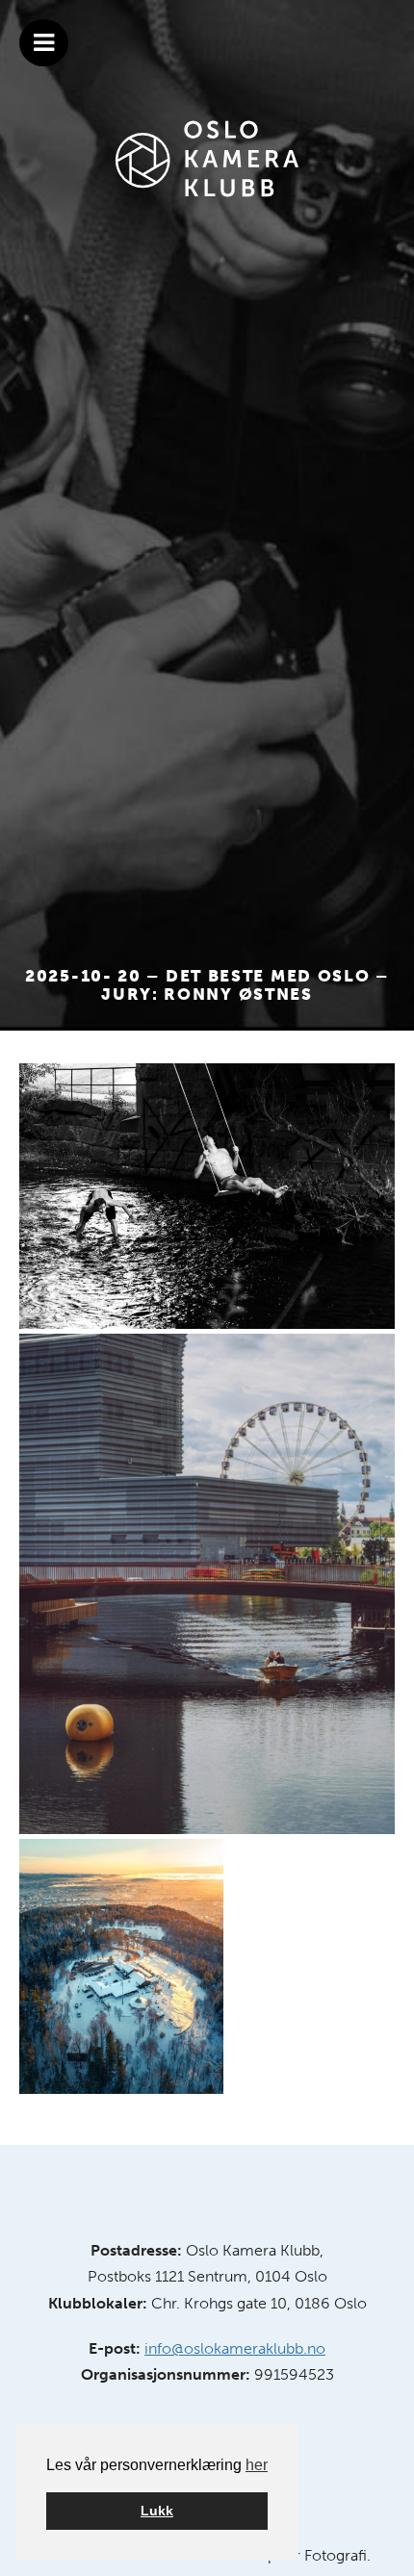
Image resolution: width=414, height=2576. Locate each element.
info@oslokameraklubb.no (235, 2348)
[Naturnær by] (121, 1966)
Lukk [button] (157, 2511)
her (257, 2465)
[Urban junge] (207, 1584)
